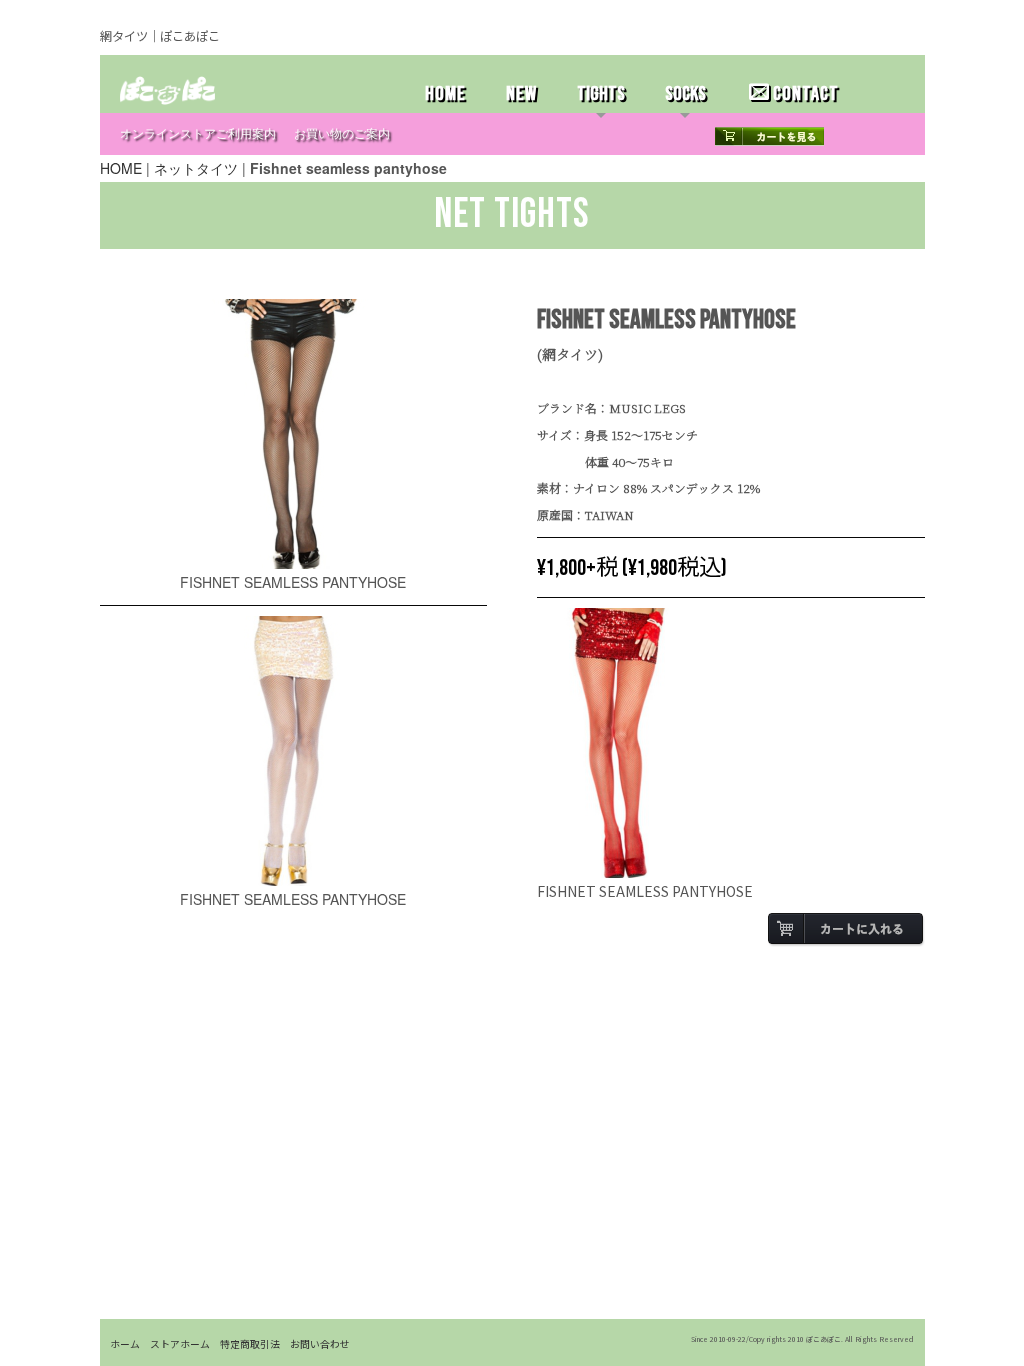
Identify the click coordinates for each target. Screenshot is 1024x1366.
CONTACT (806, 94)
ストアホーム (180, 1344)
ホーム (125, 1344)
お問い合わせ (320, 1344)
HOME (445, 94)
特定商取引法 (250, 1344)
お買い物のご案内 (342, 134)
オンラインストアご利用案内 (198, 134)
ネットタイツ (196, 168)
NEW (521, 94)
